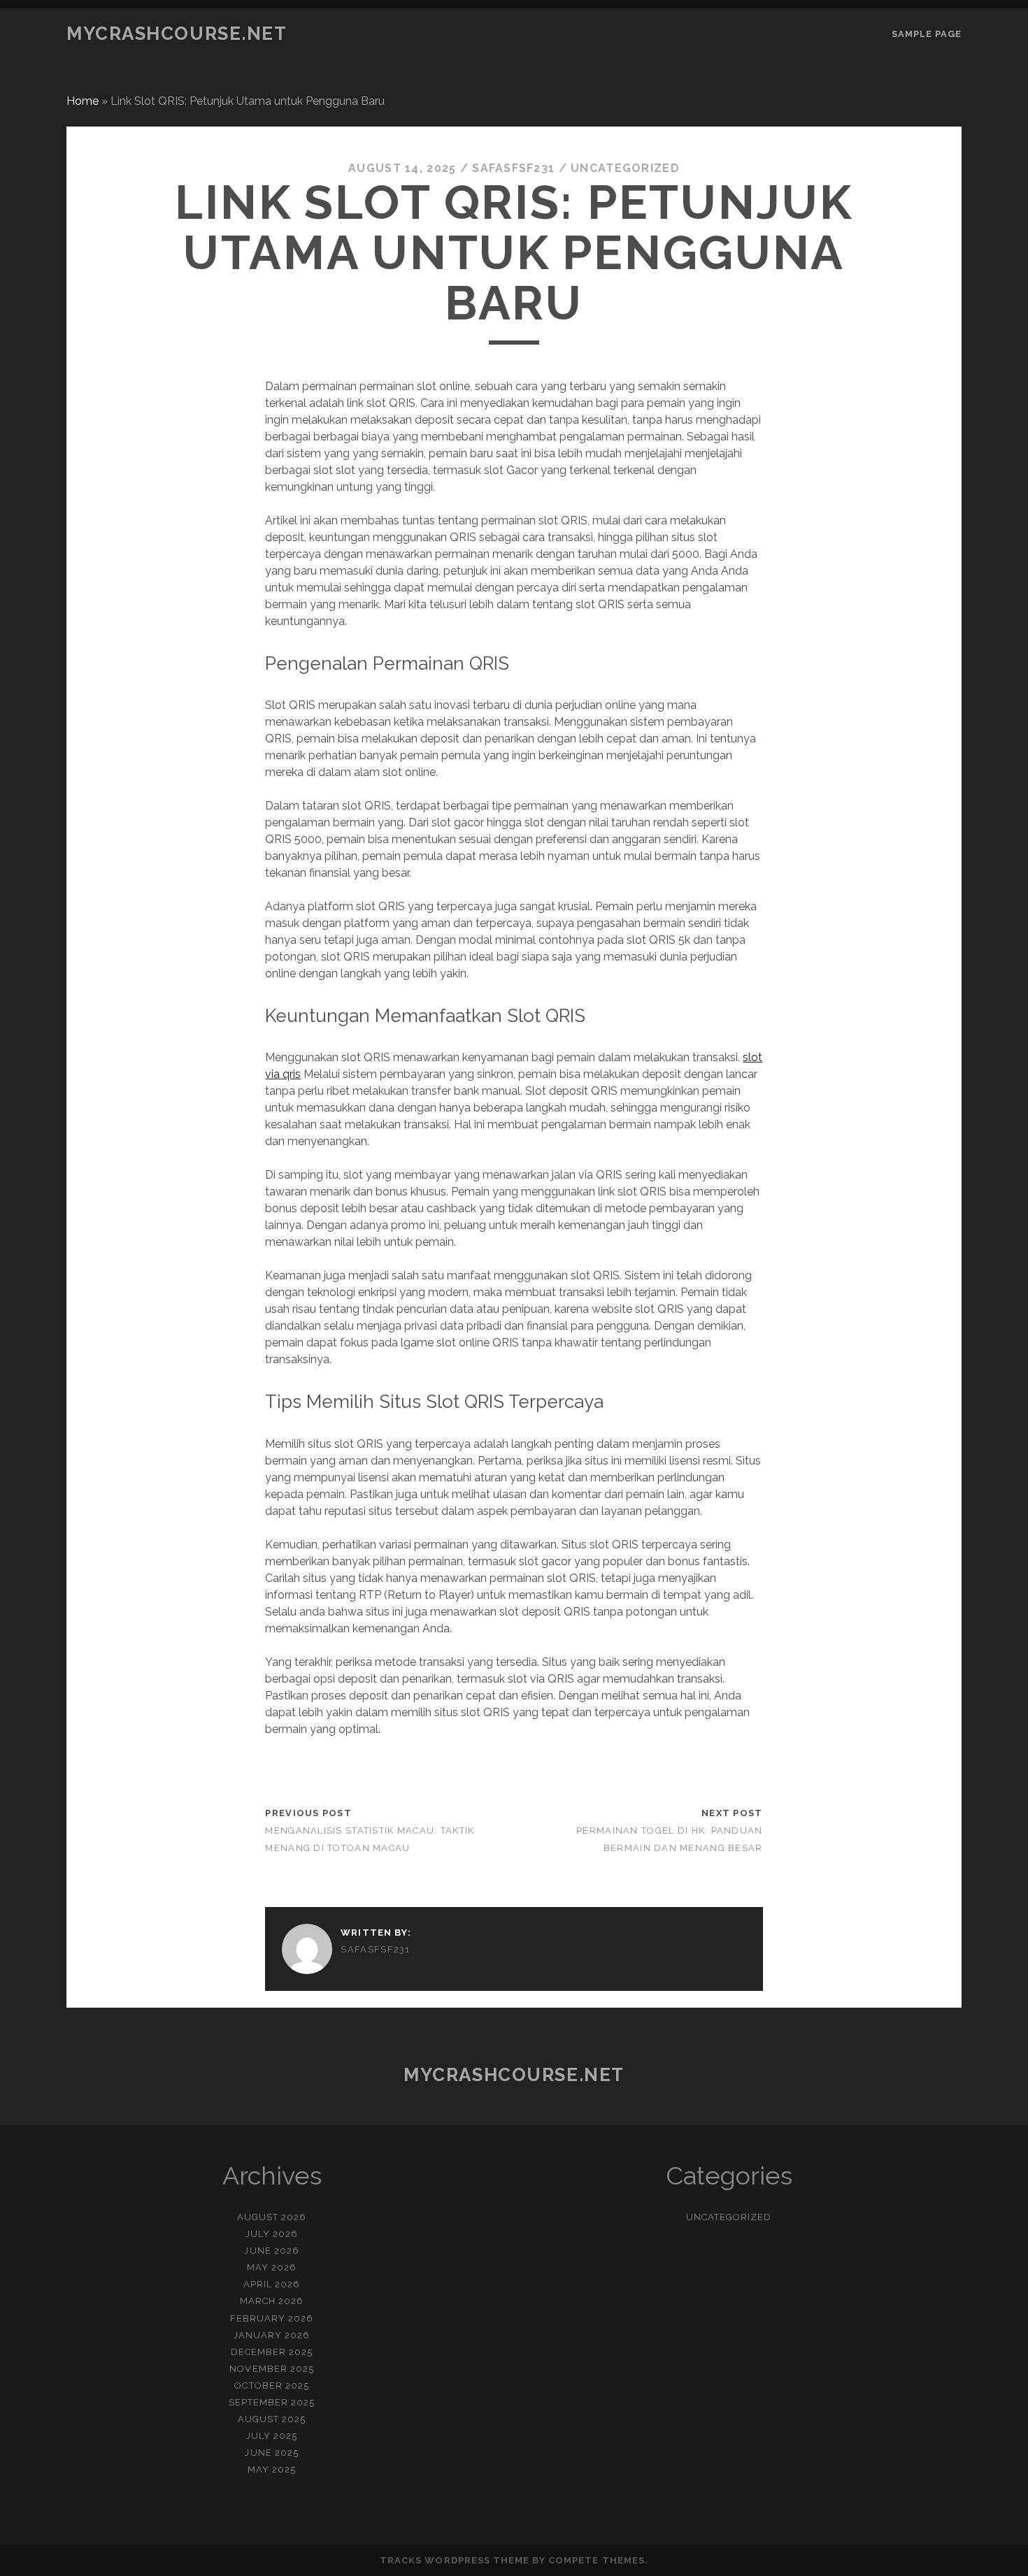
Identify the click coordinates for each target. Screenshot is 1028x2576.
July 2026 (272, 2234)
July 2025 (272, 2436)
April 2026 (272, 2284)
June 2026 (271, 2251)
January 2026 (272, 2335)
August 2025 (272, 2419)
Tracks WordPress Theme (455, 2560)
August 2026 (272, 2217)
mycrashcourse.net (177, 34)
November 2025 (272, 2369)
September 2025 (272, 2402)
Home (83, 101)
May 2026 (272, 2267)
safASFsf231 (513, 168)
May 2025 (272, 2469)
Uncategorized (625, 168)
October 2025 (272, 2386)
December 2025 (272, 2352)
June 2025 (271, 2453)
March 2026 (272, 2301)
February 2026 (272, 2318)
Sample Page (927, 34)
